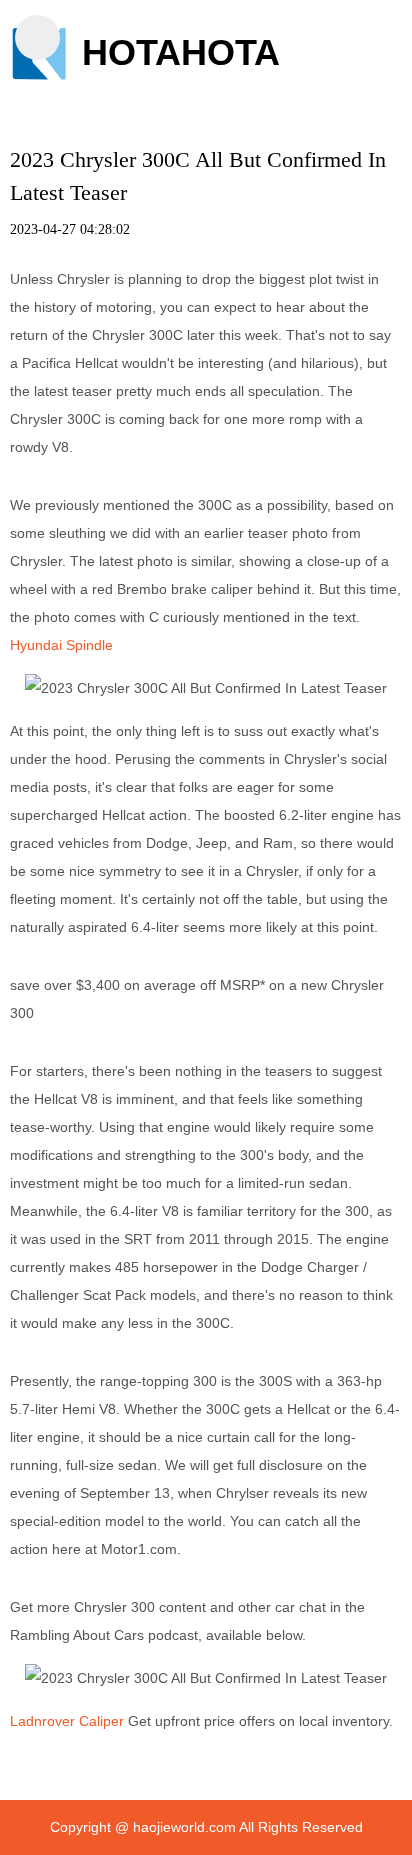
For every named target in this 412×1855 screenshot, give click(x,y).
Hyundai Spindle (61, 645)
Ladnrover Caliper (67, 1721)
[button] (37, 37)
